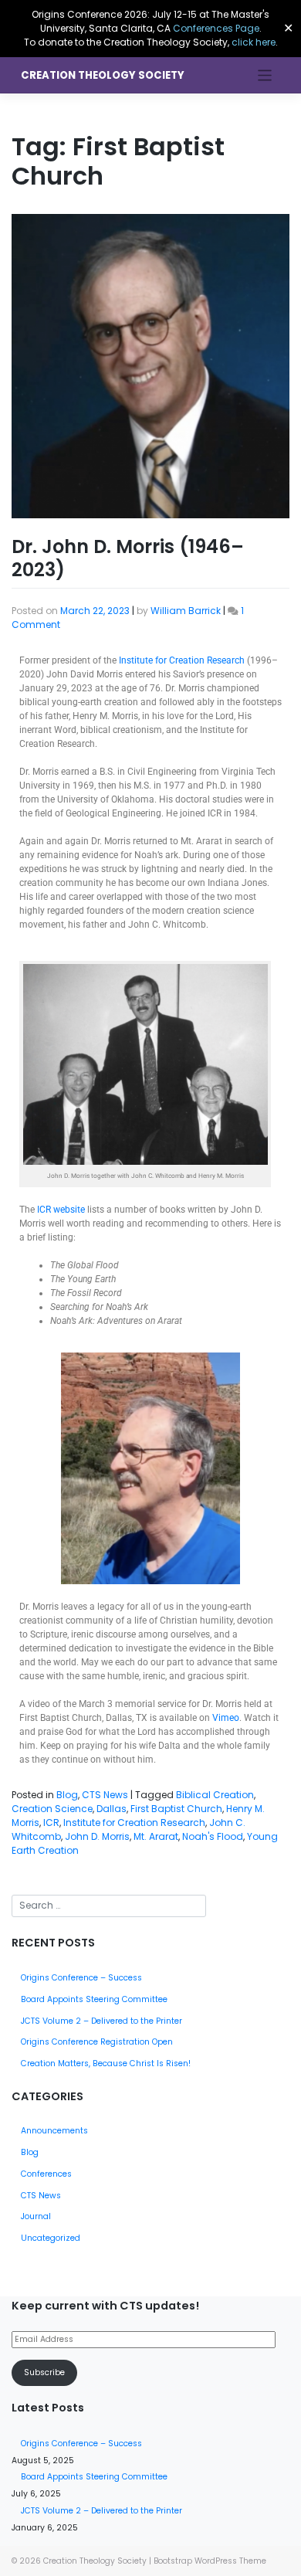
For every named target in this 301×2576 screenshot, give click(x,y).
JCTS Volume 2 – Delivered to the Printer (101, 2021)
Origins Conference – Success (81, 1978)
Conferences (46, 2174)
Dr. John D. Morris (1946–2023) (128, 558)
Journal (36, 2216)
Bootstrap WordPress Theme (210, 2561)
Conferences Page (216, 28)
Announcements (54, 2131)
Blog (67, 1795)
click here (254, 42)
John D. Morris (97, 1836)
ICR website (61, 1210)
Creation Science (52, 1809)
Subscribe (44, 2372)
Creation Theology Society (103, 75)
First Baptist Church (176, 1809)
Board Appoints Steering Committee (94, 1999)
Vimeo (226, 1718)
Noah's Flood (213, 1836)
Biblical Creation (215, 1795)
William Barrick (186, 611)
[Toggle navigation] (265, 75)
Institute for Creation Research (182, 660)
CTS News (105, 1795)
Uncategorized (51, 2238)
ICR (51, 1823)
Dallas (112, 1809)
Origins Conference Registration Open (97, 2042)
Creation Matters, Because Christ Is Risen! (106, 2064)
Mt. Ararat (156, 1836)
